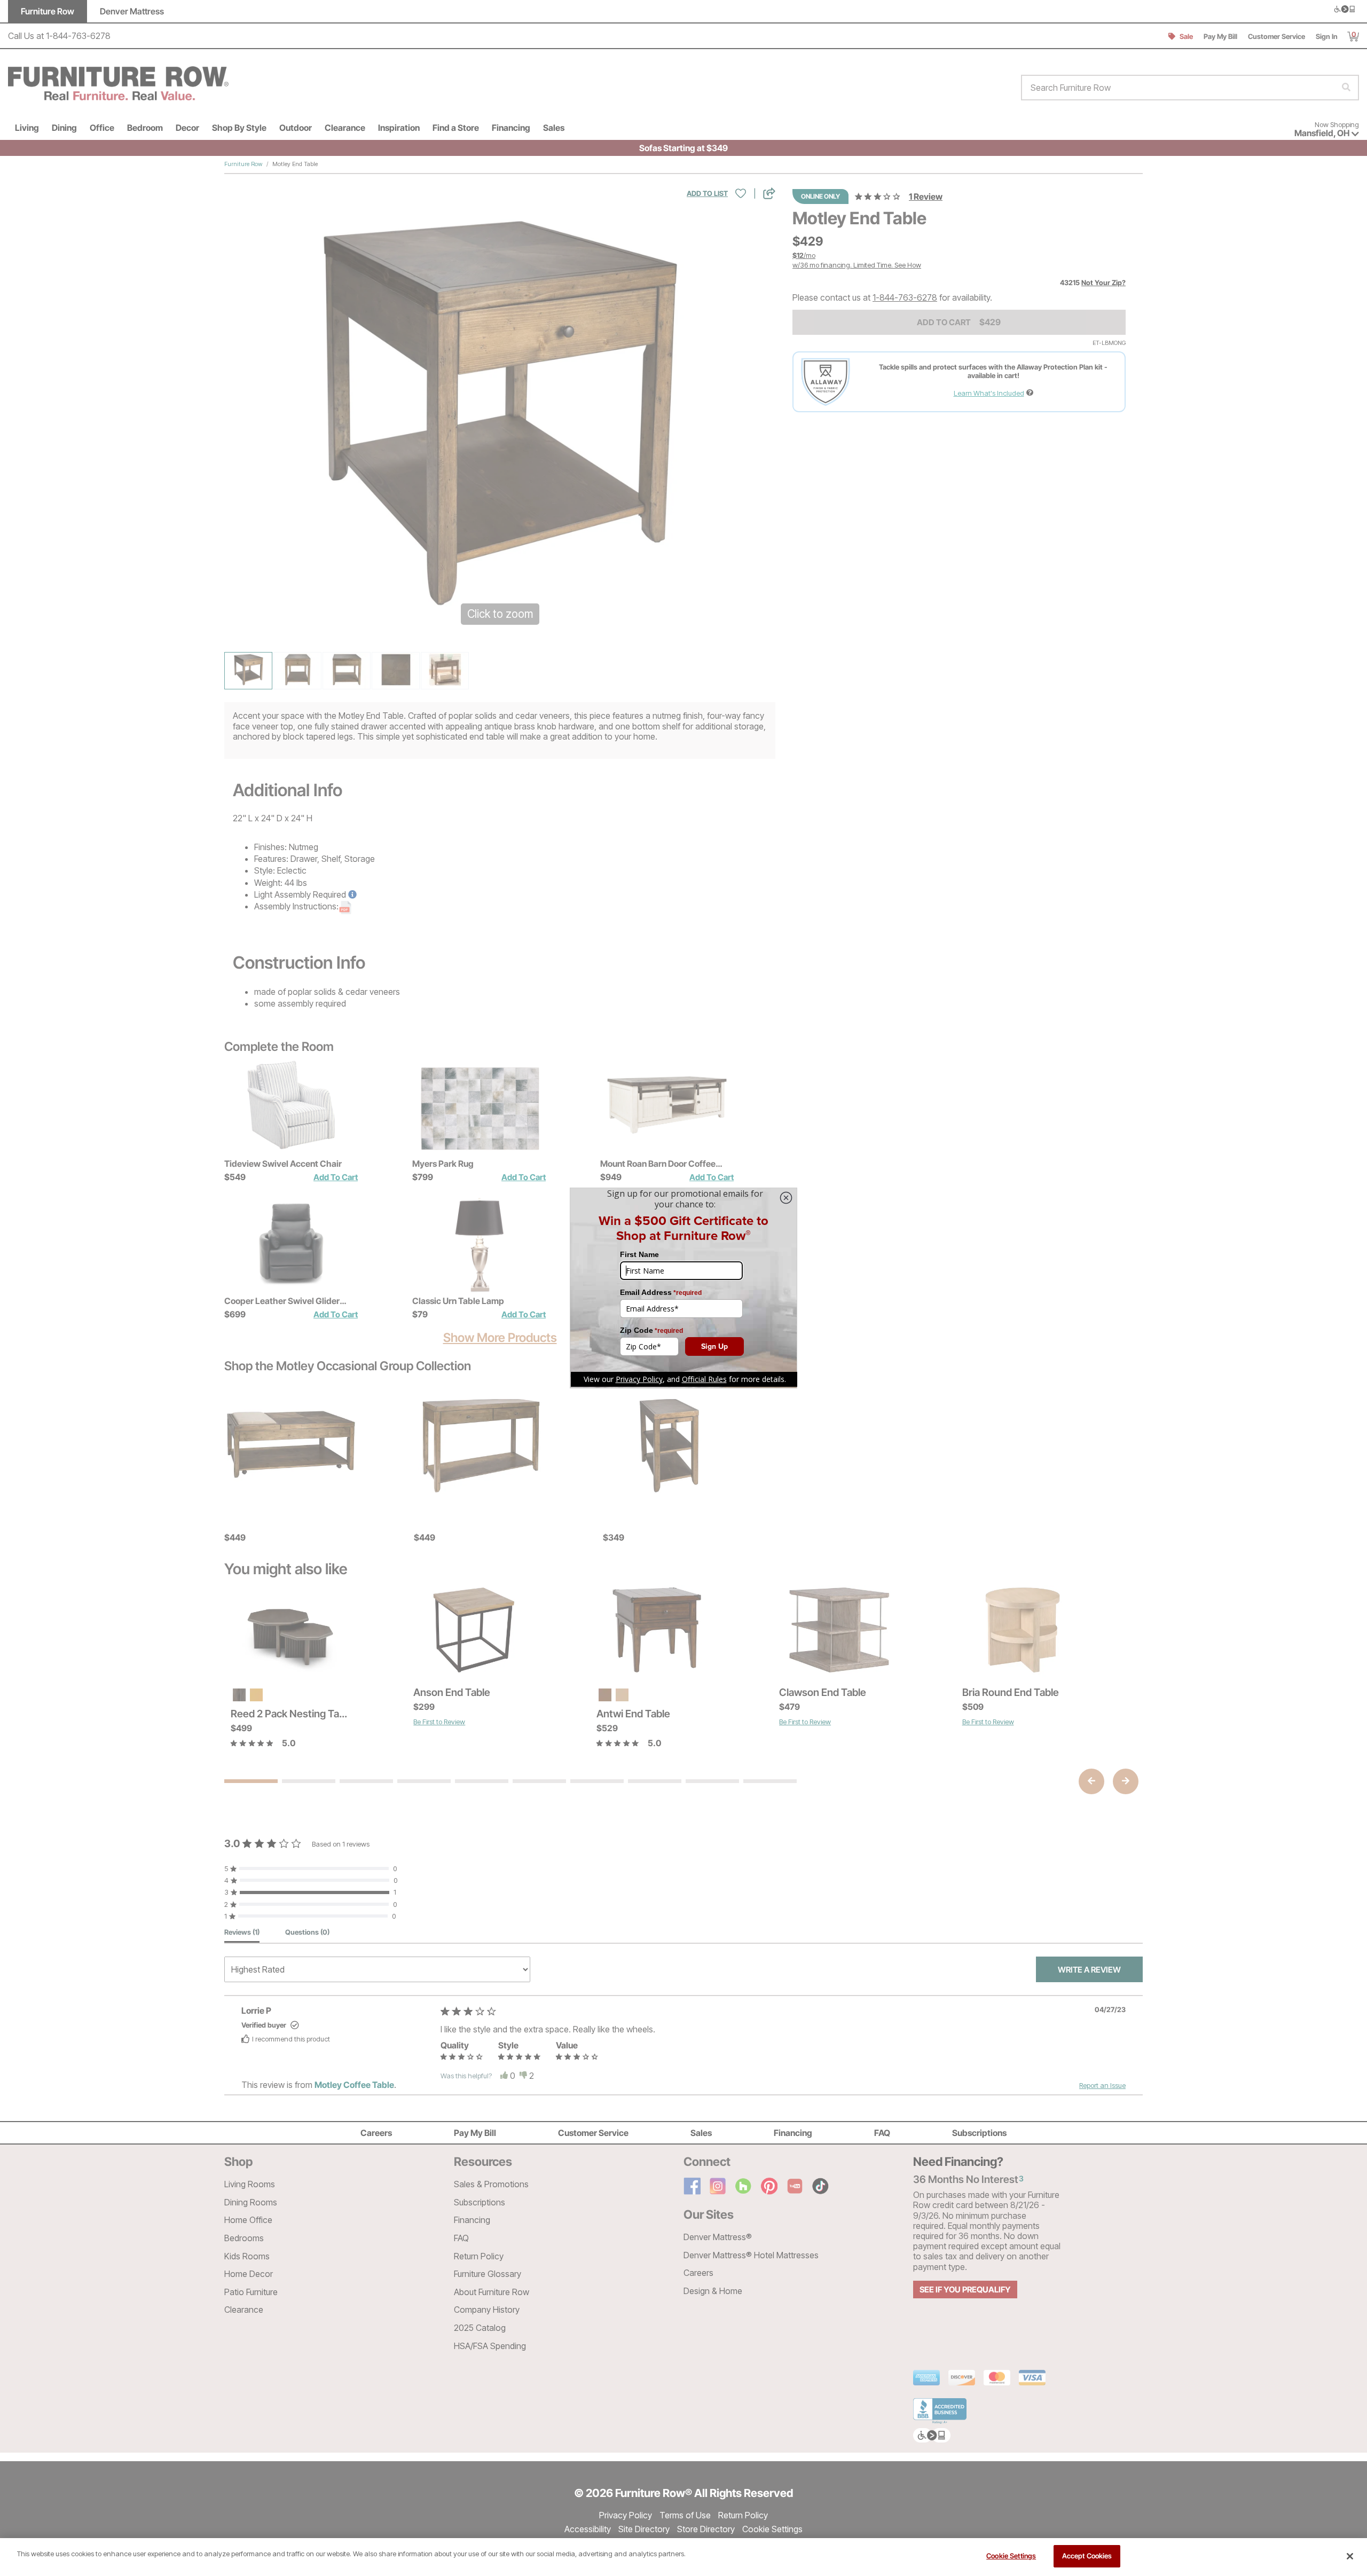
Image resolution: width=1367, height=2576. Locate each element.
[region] (683, 2557)
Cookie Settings (1011, 2556)
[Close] (1350, 2556)
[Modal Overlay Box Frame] (683, 1288)
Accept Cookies (1087, 2556)
